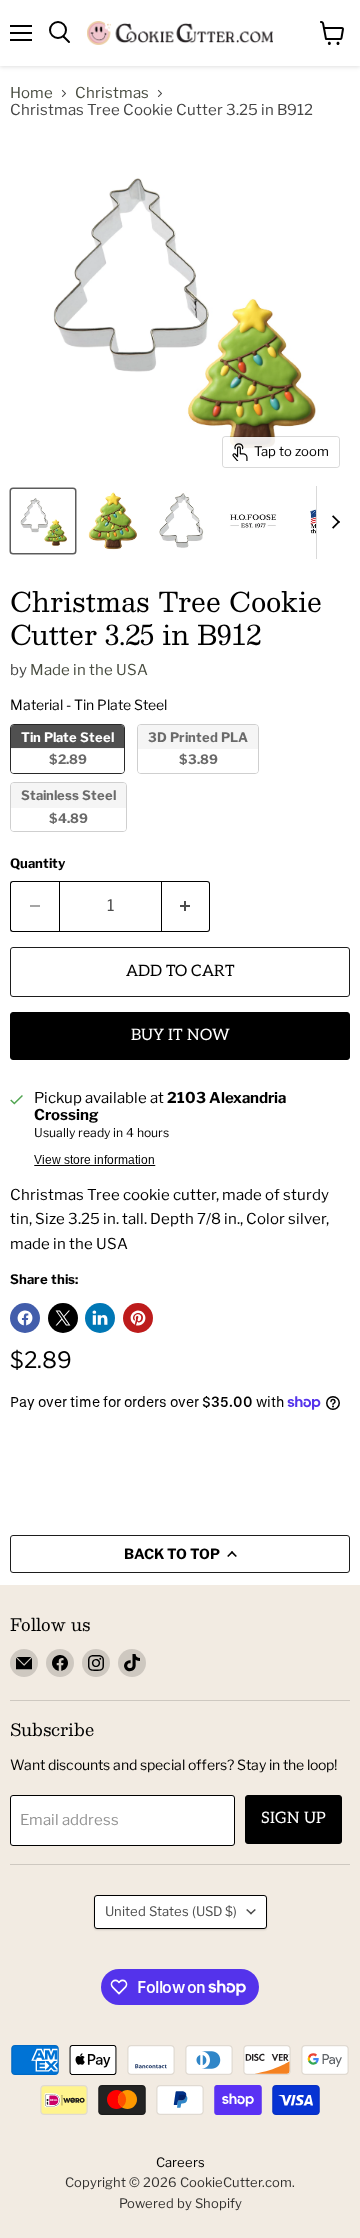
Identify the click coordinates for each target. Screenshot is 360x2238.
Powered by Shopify (180, 2203)
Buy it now (180, 1035)
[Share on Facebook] (25, 1318)
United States (171, 1911)
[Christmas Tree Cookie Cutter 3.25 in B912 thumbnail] (43, 521)
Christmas (112, 93)
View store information (94, 1160)
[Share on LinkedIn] (100, 1318)
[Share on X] (63, 1318)
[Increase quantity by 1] (186, 906)
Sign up (293, 1818)
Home (31, 93)
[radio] (67, 749)
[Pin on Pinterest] (138, 1318)
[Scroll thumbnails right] (332, 523)
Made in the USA (89, 670)
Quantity (37, 863)
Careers (180, 2162)
